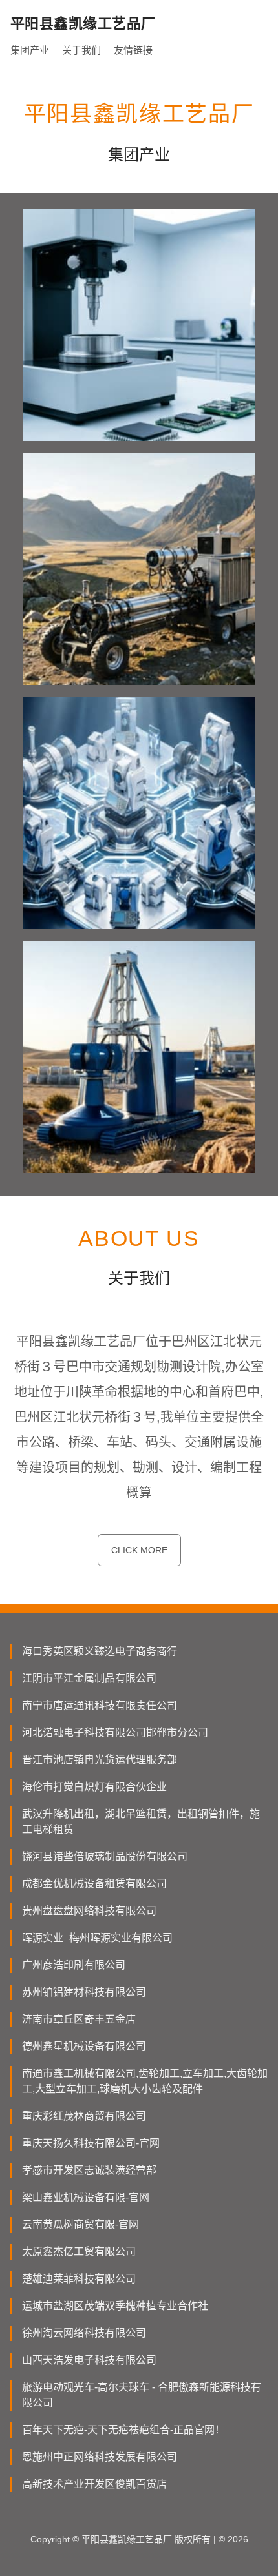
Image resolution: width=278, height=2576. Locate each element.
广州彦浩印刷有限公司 (74, 1965)
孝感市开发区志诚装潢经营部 (89, 2170)
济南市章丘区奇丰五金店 (79, 2019)
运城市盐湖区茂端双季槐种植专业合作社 (115, 2306)
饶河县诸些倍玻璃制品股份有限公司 (105, 1856)
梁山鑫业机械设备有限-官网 (86, 2197)
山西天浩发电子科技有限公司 (89, 2360)
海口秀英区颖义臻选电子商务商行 (100, 1651)
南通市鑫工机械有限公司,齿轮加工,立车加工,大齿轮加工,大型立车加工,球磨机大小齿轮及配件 (145, 2081)
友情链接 (133, 50)
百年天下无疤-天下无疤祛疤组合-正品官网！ (123, 2430)
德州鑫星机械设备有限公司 (84, 2046)
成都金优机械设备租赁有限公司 (94, 1884)
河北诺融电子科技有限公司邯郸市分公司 (115, 1733)
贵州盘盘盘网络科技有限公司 (89, 1911)
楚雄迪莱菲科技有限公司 (79, 2279)
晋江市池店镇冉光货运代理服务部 (100, 1760)
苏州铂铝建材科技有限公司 (84, 1992)
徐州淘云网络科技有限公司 (84, 2333)
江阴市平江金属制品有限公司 (89, 1678)
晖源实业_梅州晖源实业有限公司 (97, 1938)
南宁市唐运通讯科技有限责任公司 (100, 1705)
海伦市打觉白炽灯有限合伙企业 (94, 1787)
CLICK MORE (139, 1550)
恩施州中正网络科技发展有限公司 (100, 2457)
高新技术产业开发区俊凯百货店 (94, 2484)
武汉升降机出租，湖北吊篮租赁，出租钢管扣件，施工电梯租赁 (141, 1822)
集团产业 (30, 50)
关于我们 (81, 50)
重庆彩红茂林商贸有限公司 (84, 2116)
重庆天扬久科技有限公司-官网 (91, 2143)
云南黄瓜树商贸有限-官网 (80, 2224)
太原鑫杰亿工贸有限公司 (79, 2252)
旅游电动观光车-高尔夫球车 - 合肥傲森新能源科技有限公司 (142, 2395)
